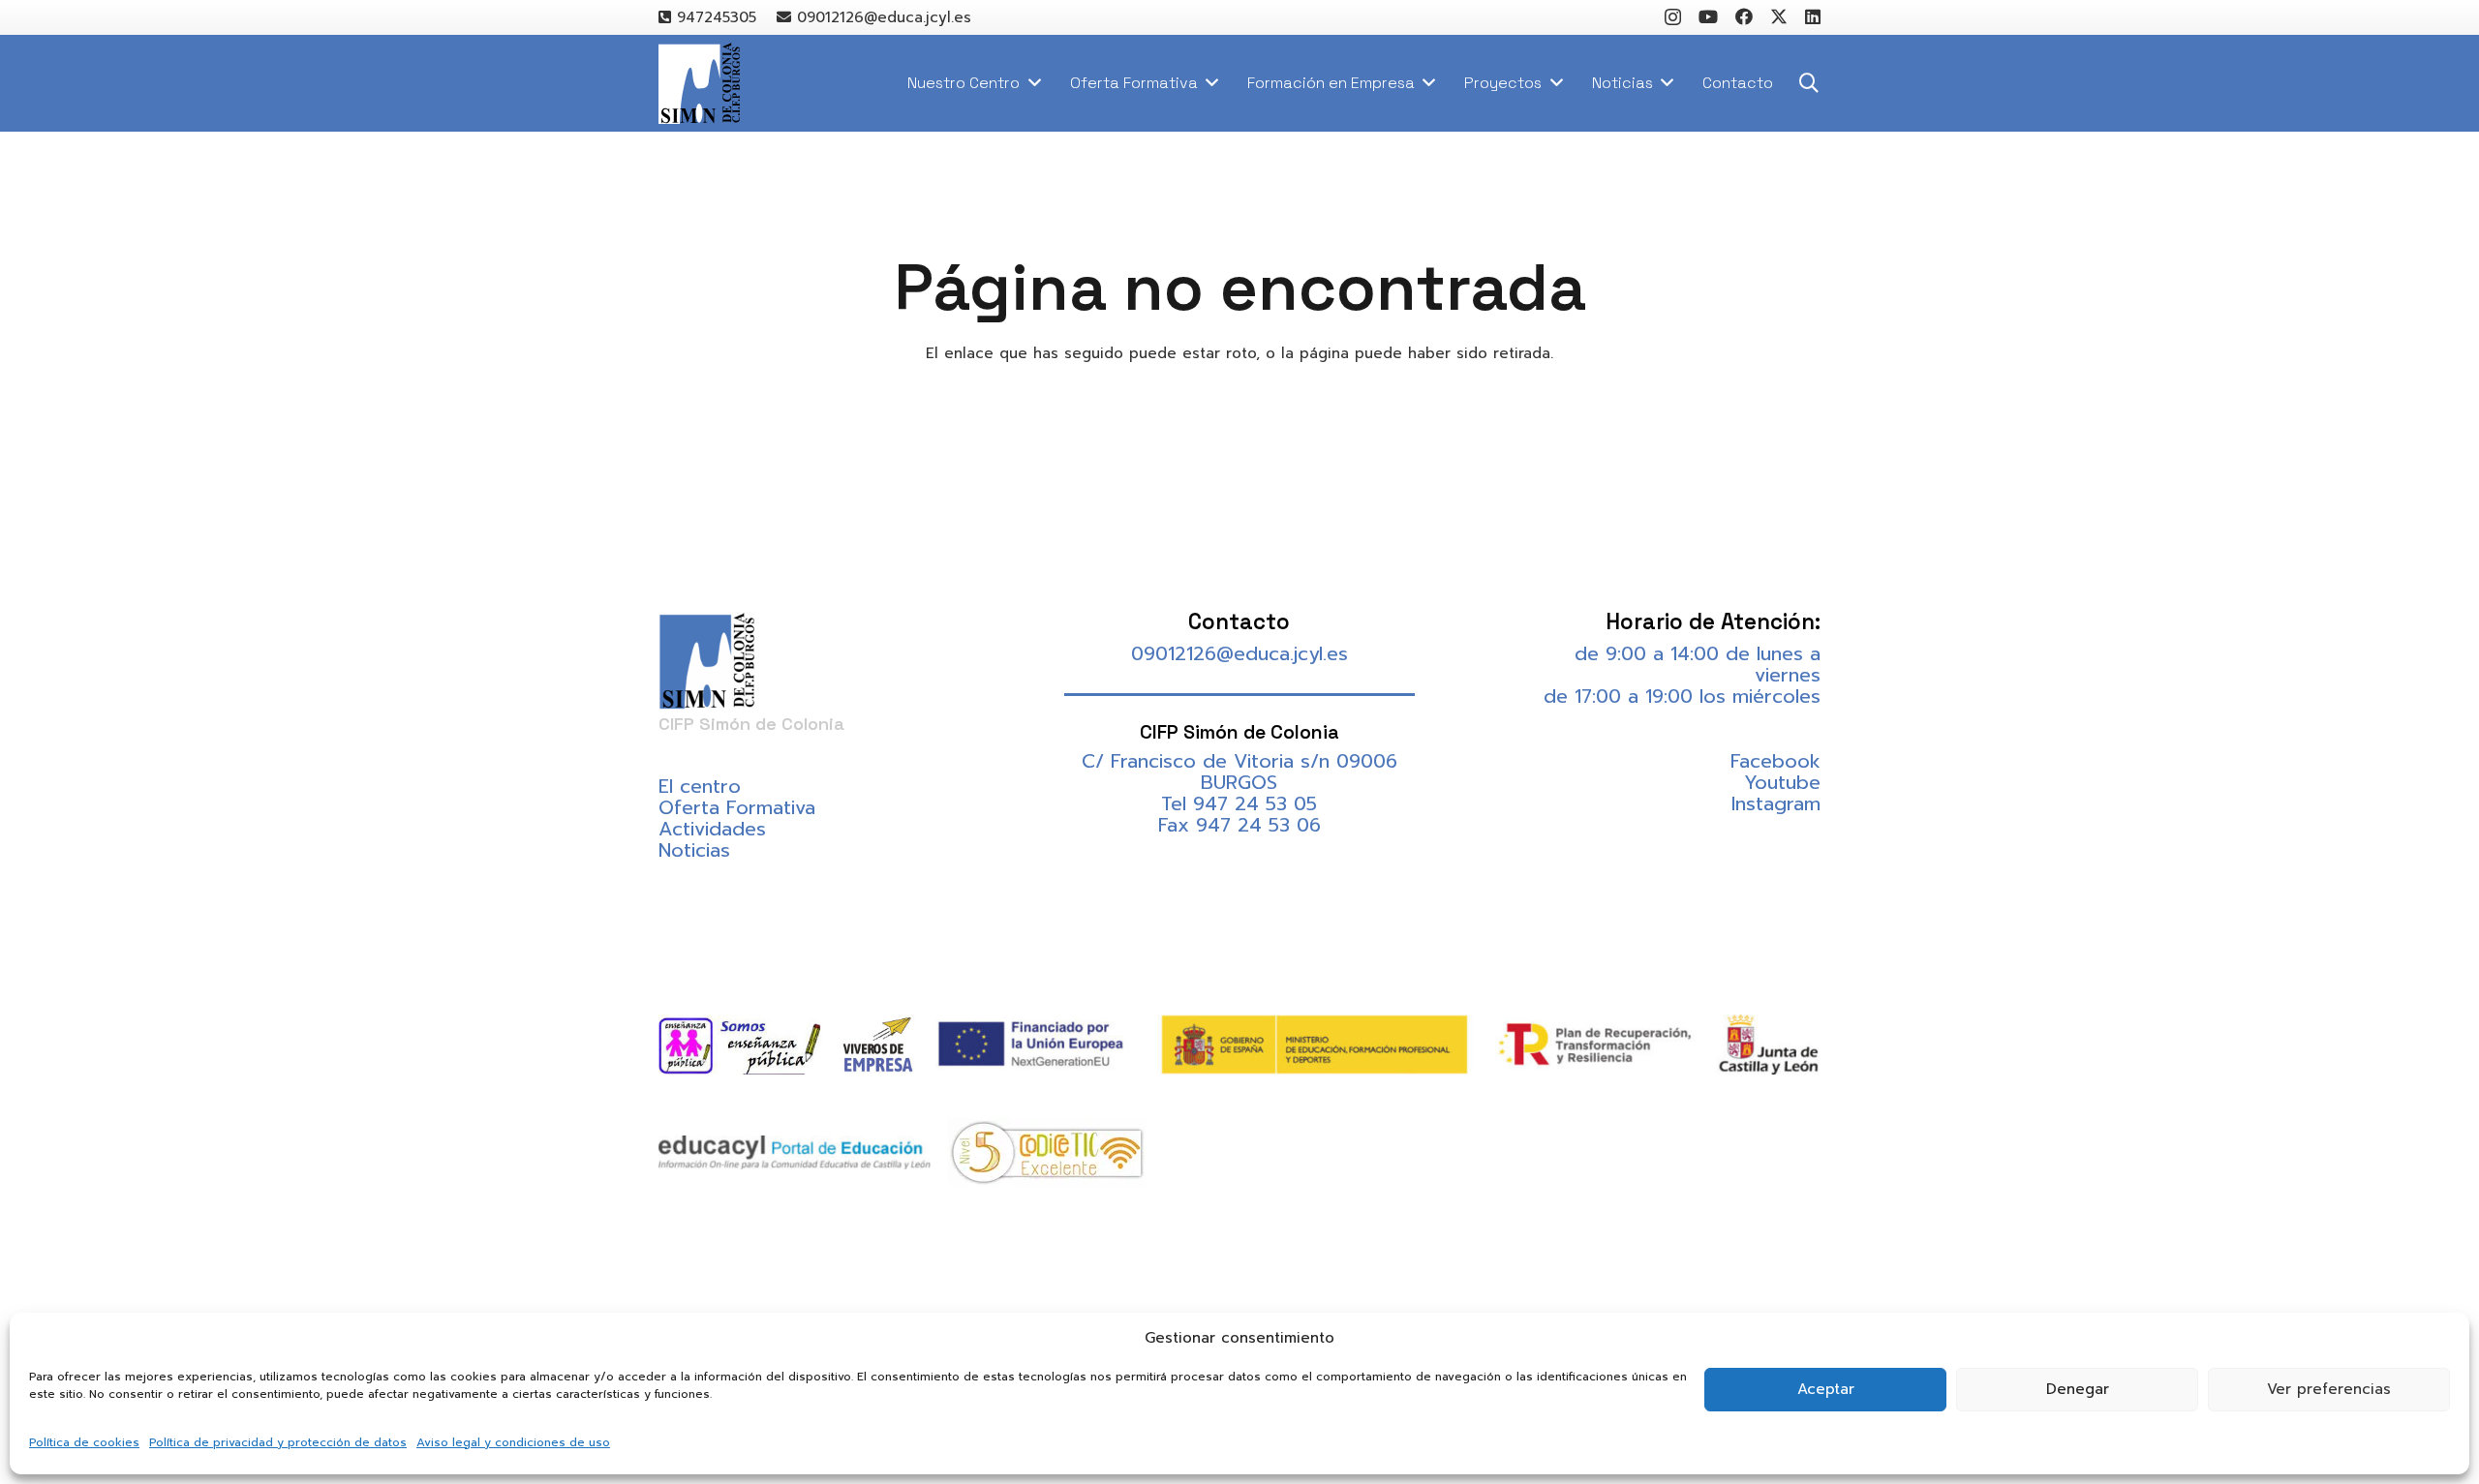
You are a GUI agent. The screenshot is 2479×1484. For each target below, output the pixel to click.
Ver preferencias (2329, 1389)
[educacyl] (795, 1152)
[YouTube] (1708, 16)
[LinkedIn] (1813, 16)
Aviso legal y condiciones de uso (513, 1442)
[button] (1809, 83)
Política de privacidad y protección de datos (278, 1442)
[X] (1779, 16)
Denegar (2078, 1389)
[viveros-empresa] (878, 1045)
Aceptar (1826, 1389)
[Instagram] (1673, 17)
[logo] (699, 84)
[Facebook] (1744, 16)
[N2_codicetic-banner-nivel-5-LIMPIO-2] (1047, 1152)
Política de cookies (84, 1442)
